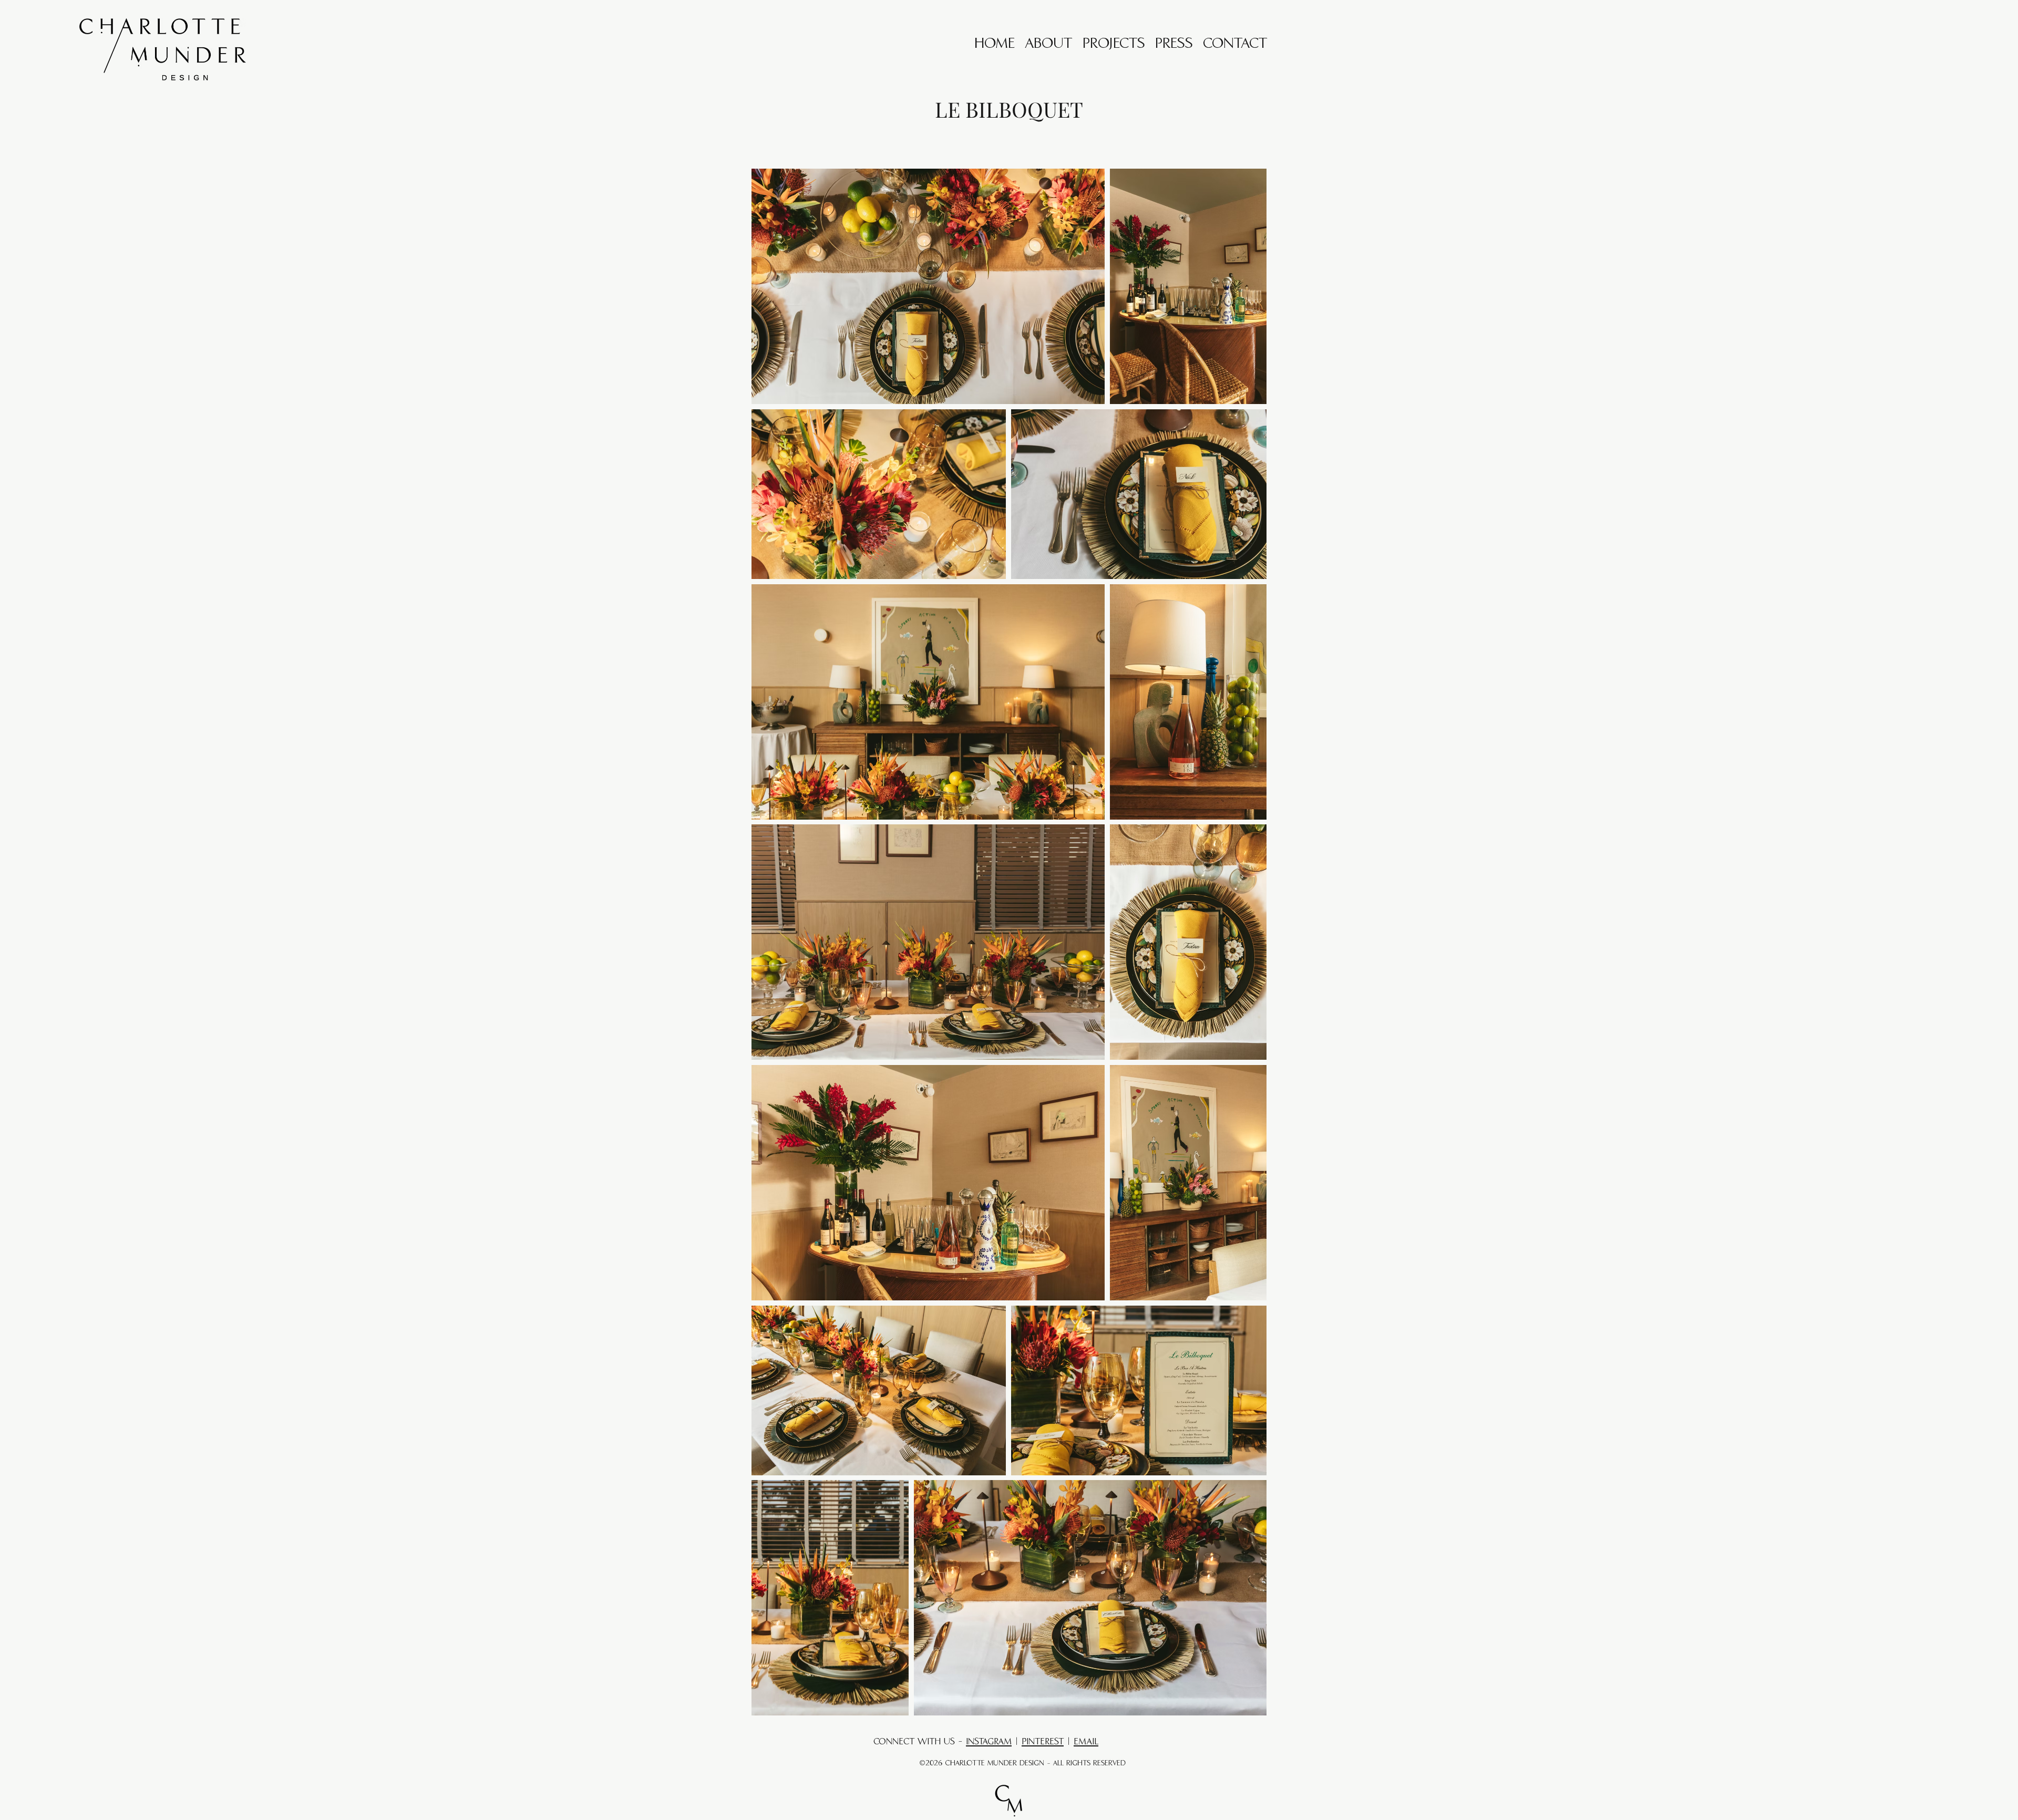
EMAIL (1086, 1742)
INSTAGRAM (989, 1742)
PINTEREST (1043, 1742)
